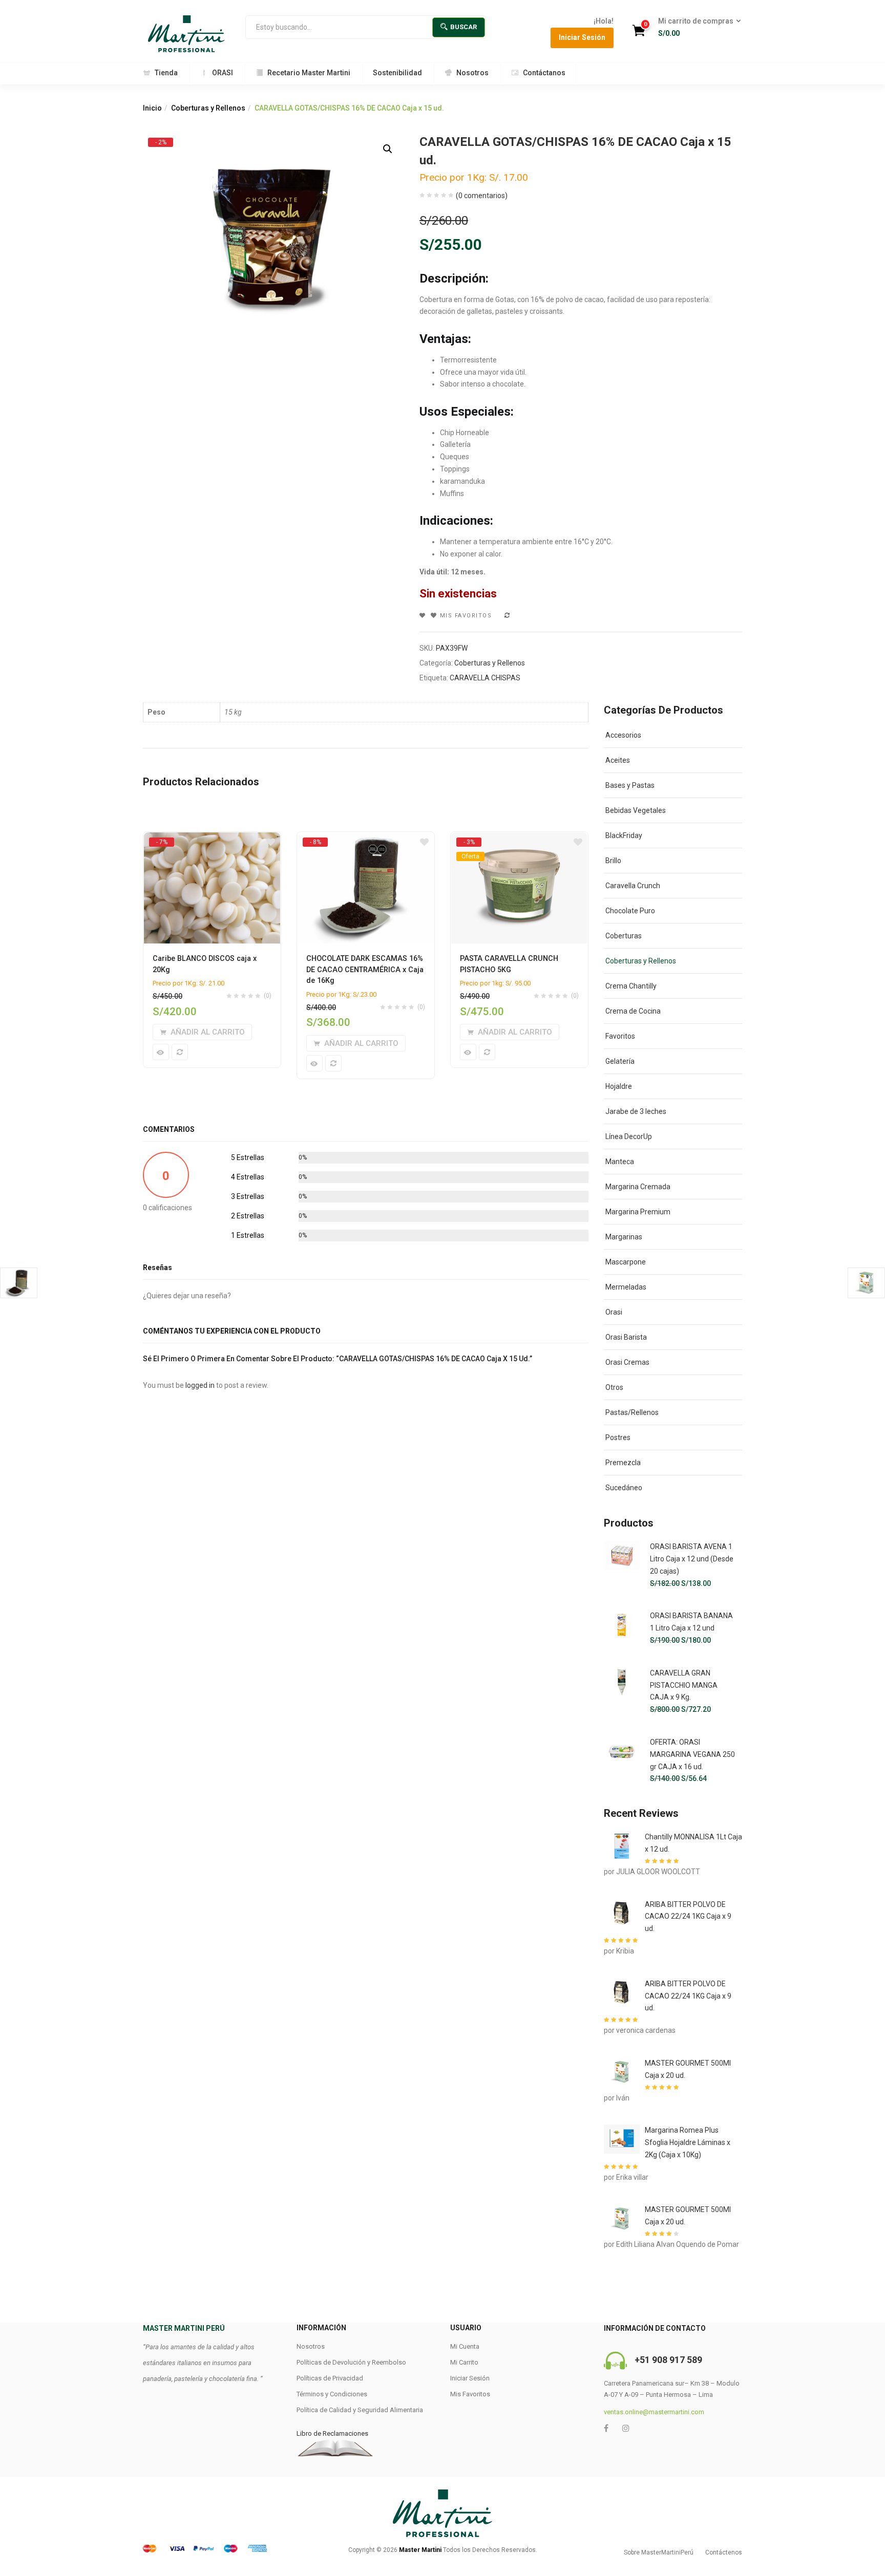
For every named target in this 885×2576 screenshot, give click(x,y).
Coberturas (624, 936)
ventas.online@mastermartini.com (654, 2412)
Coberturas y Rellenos (208, 108)
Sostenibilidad (397, 73)
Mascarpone (626, 1262)
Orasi (614, 1312)
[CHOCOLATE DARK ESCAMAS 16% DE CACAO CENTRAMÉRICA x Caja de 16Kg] (366, 842)
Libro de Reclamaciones (332, 2433)
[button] (696, 28)
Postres (618, 1437)
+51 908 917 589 (668, 2360)
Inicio (152, 108)
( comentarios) (482, 196)
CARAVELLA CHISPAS (485, 678)
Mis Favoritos (470, 2394)
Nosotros (472, 73)
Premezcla (623, 1463)
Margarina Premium (638, 1212)
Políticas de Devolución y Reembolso (351, 2362)
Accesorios (623, 735)
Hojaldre (619, 1086)
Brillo (613, 861)
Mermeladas (626, 1287)
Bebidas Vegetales (636, 810)
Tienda (166, 73)
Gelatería (620, 1061)
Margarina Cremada (638, 1187)
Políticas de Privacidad (330, 2378)
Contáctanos (544, 73)
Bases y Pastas (630, 785)
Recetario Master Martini (309, 73)
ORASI (223, 73)
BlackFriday (624, 835)
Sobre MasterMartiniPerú (659, 2552)
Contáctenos (724, 2552)
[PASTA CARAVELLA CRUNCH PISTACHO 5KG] (519, 842)
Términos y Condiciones (332, 2394)
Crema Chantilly (631, 986)
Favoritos (620, 1036)
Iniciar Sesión (582, 37)
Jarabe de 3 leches (636, 1111)
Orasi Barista (626, 1337)
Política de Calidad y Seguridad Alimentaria (360, 2410)
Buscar (463, 27)
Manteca (620, 1162)
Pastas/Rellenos (632, 1412)
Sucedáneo (624, 1488)
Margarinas (624, 1237)
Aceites (618, 760)
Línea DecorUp (629, 1136)
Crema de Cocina (633, 1011)
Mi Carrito (464, 2362)
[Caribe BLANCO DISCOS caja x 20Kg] (212, 842)
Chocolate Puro (630, 911)
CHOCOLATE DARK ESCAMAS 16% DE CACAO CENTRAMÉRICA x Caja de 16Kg (365, 970)
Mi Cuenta (465, 2346)
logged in (200, 1385)
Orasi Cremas (627, 1362)
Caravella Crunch (633, 886)
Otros (614, 1387)
